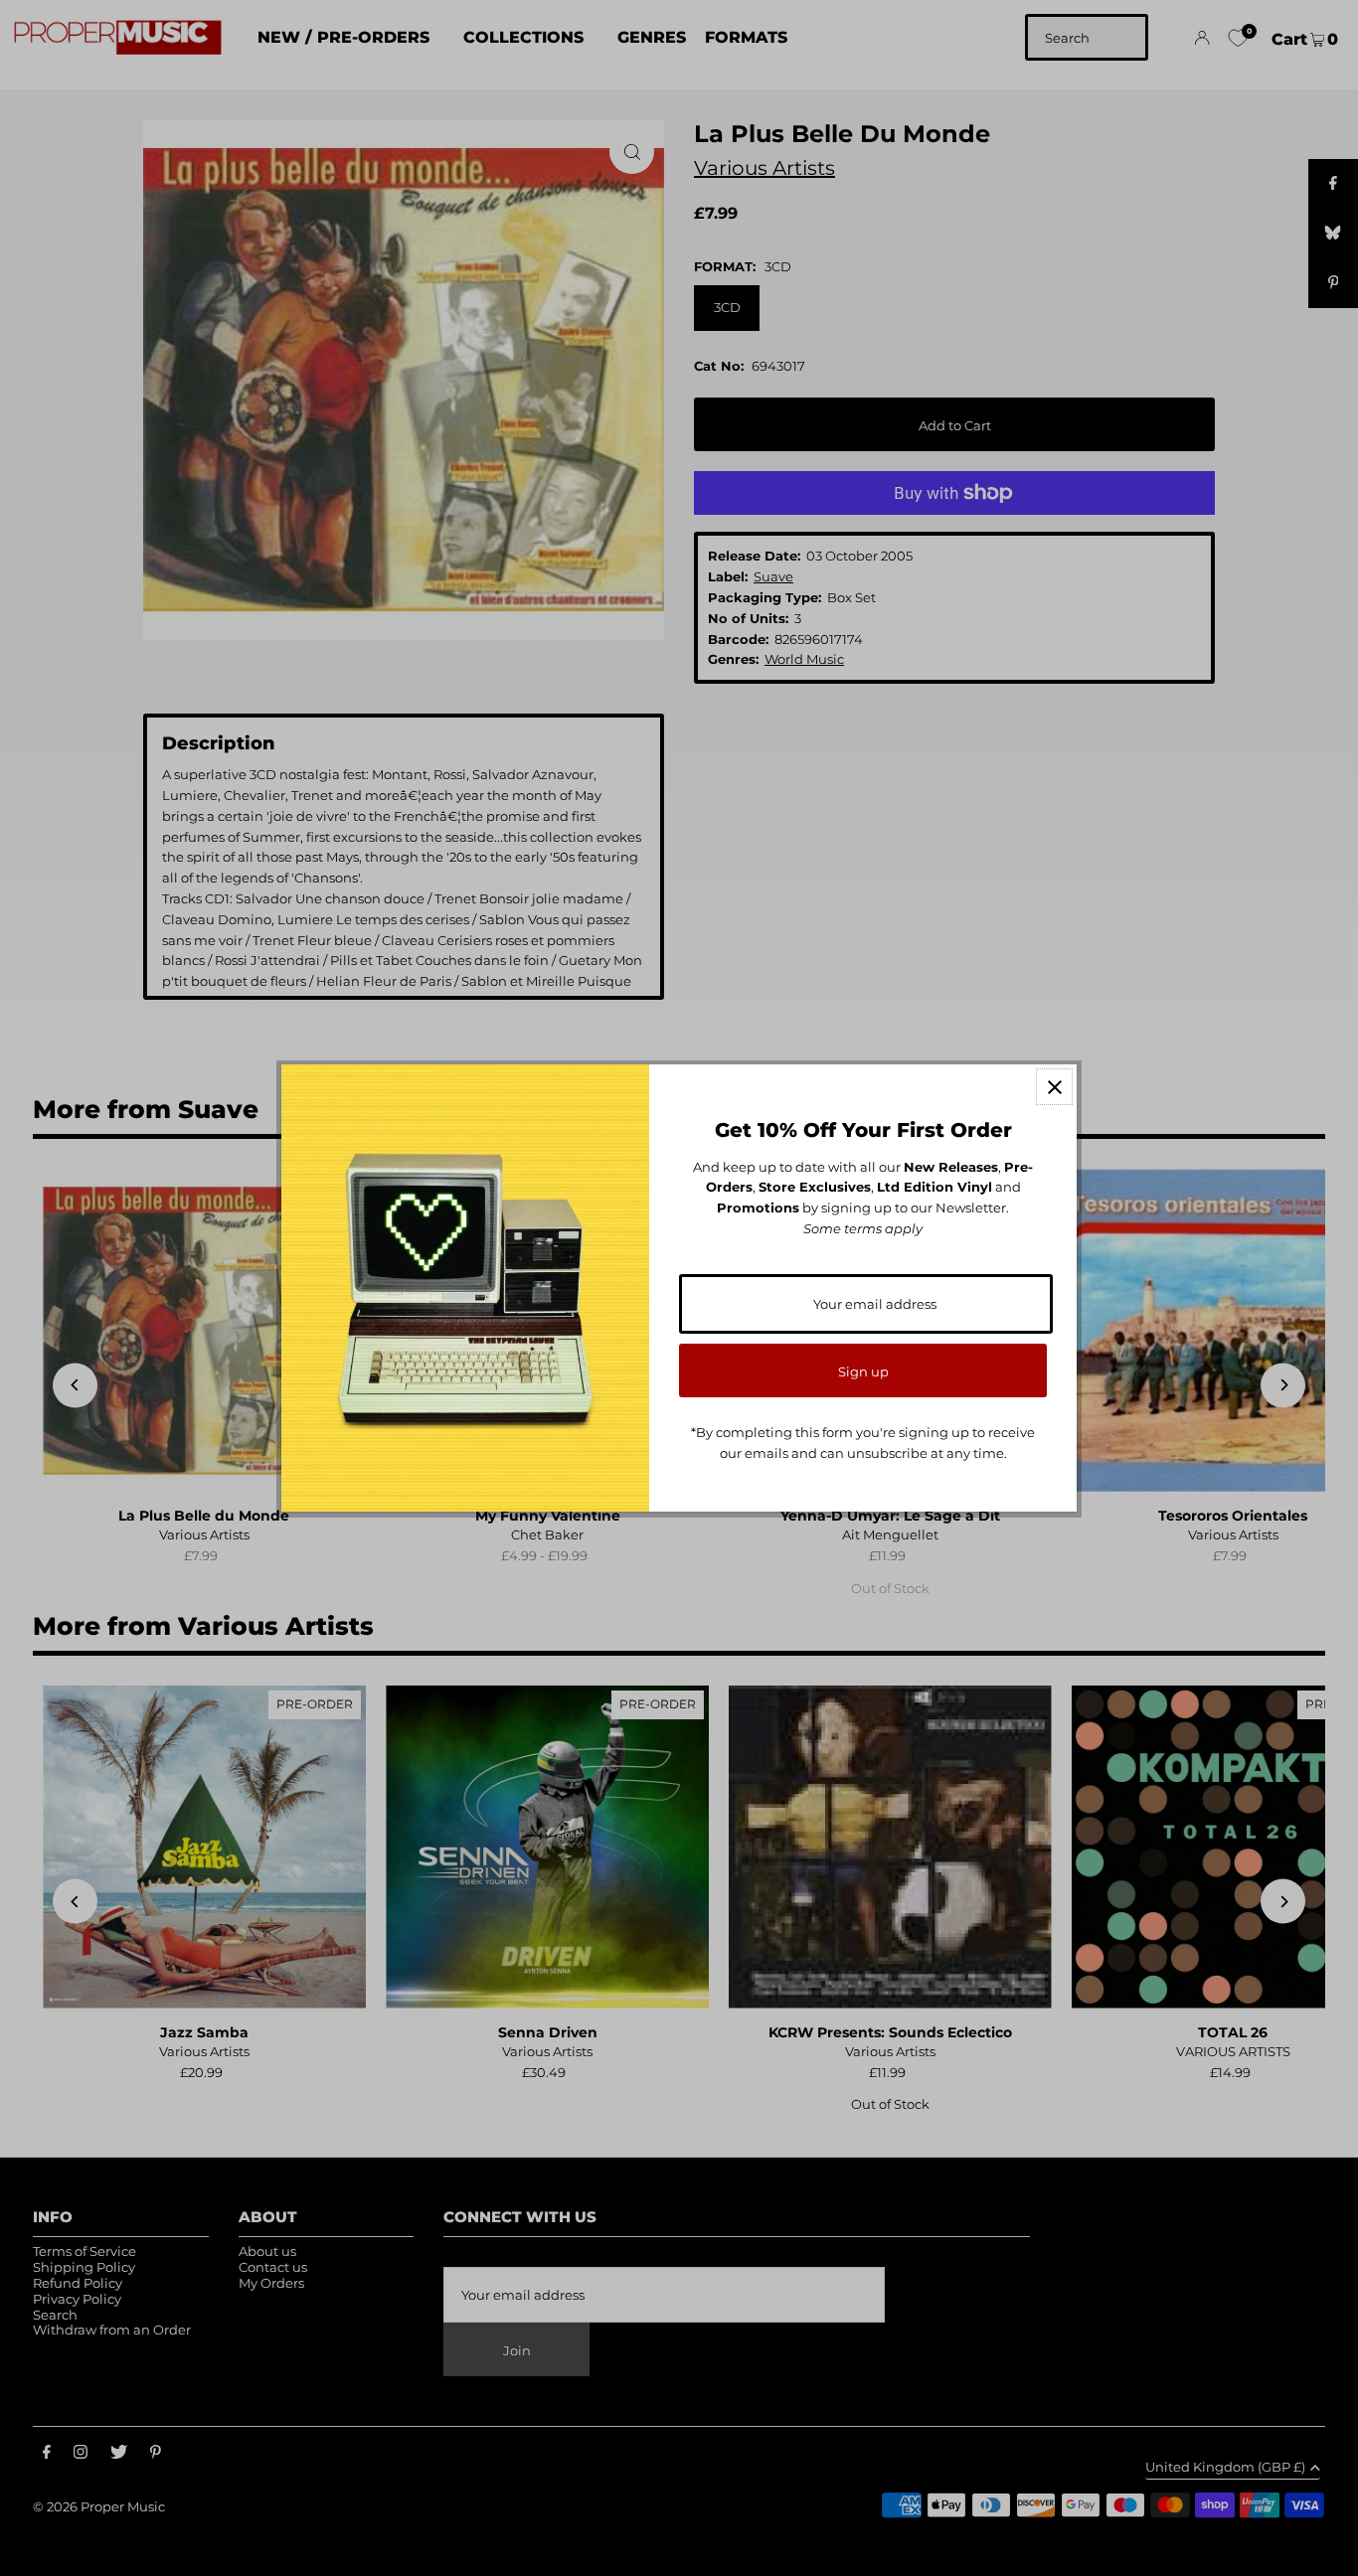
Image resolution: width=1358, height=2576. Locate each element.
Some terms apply (863, 1228)
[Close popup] (1054, 1087)
